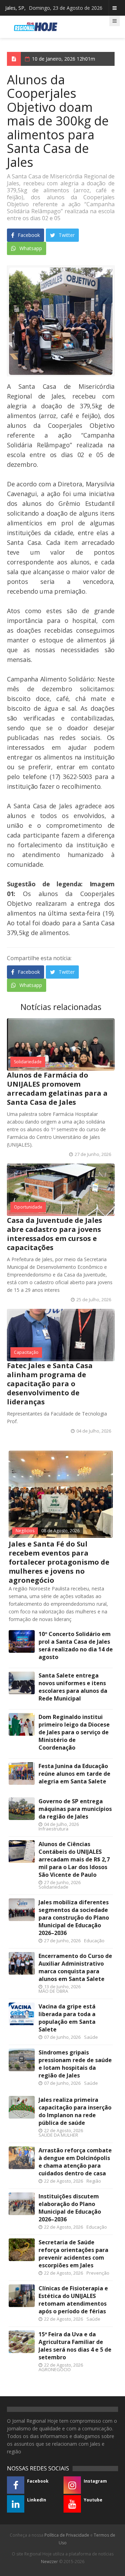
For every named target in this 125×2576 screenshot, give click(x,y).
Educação (94, 1941)
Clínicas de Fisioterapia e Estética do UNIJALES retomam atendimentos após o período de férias (73, 2300)
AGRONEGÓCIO (55, 2369)
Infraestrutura (53, 1829)
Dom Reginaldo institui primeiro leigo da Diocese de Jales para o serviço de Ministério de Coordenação (74, 1732)
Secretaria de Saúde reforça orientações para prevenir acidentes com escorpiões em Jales (73, 2254)
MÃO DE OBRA (53, 1991)
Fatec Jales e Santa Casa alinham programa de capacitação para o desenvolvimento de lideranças (50, 1384)
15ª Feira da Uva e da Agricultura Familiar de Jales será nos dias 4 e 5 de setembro (75, 2346)
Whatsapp (30, 248)
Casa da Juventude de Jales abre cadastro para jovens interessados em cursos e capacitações (55, 1234)
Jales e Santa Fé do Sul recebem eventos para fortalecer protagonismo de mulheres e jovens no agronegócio (59, 1562)
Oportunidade (28, 1207)
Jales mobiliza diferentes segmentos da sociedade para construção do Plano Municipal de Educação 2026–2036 (74, 1918)
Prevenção (98, 2273)
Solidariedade (28, 1062)
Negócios (25, 1531)
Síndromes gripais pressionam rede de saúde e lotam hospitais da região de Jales (75, 2064)
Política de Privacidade (67, 2535)
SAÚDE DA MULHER (58, 2135)
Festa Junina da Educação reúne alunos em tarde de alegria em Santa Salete (74, 1774)
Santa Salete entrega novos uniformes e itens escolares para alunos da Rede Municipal (73, 1687)
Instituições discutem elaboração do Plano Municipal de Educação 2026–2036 (70, 2208)
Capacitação (26, 1352)
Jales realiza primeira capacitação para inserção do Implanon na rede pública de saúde (75, 2111)
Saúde (91, 2037)
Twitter (66, 235)
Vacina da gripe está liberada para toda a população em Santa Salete (67, 2018)
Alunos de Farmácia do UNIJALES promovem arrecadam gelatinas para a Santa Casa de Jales (57, 1089)
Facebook (28, 235)
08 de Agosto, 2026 (60, 1531)
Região (94, 2181)
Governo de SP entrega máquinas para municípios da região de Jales (75, 1809)
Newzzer (49, 2562)
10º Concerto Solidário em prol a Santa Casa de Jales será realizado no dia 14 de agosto (76, 1645)
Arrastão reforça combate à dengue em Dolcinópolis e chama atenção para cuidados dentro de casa (75, 2162)
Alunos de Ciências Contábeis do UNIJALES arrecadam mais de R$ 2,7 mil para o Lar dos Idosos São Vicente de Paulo (74, 1859)
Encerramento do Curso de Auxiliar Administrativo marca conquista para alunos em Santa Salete (75, 1967)
